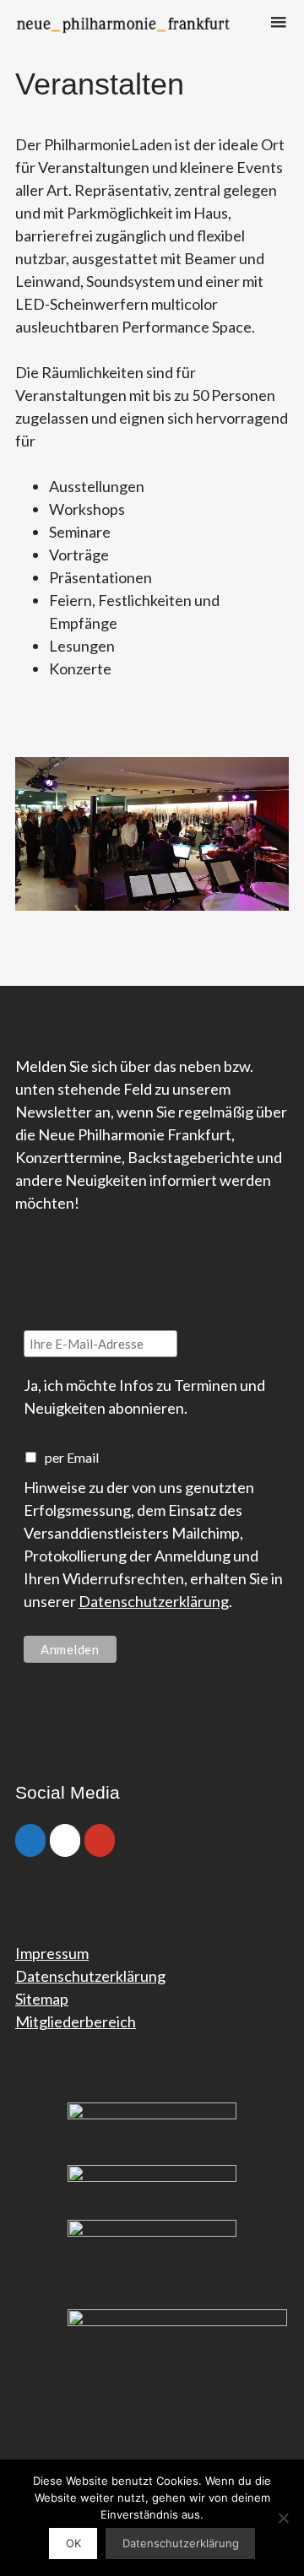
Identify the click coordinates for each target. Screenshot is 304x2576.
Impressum (52, 1953)
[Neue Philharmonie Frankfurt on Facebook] (30, 1840)
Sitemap (42, 1999)
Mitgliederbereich (76, 2021)
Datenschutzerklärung (154, 1601)
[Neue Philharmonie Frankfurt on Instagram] (65, 1840)
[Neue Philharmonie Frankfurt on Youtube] (100, 1840)
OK (73, 2543)
